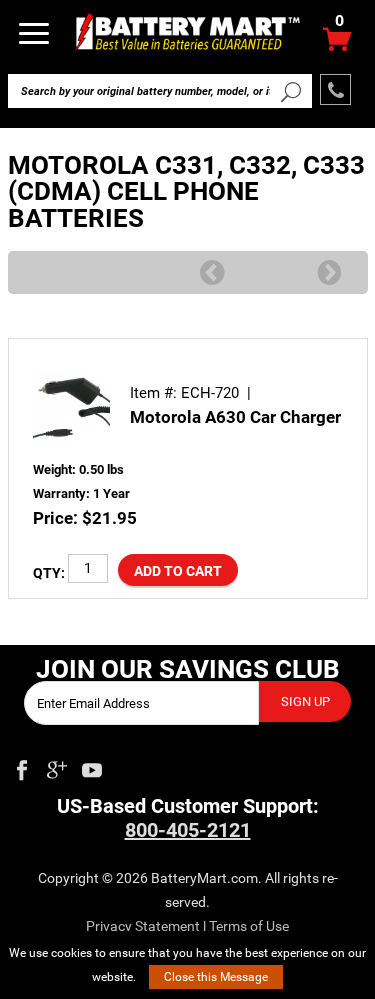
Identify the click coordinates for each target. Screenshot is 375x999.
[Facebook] (22, 766)
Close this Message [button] (216, 977)
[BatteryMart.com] (187, 31)
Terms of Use (249, 926)
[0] (337, 44)
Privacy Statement (143, 926)
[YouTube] (92, 766)
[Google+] (57, 766)
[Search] (291, 91)
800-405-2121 (188, 830)
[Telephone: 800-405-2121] (335, 89)
